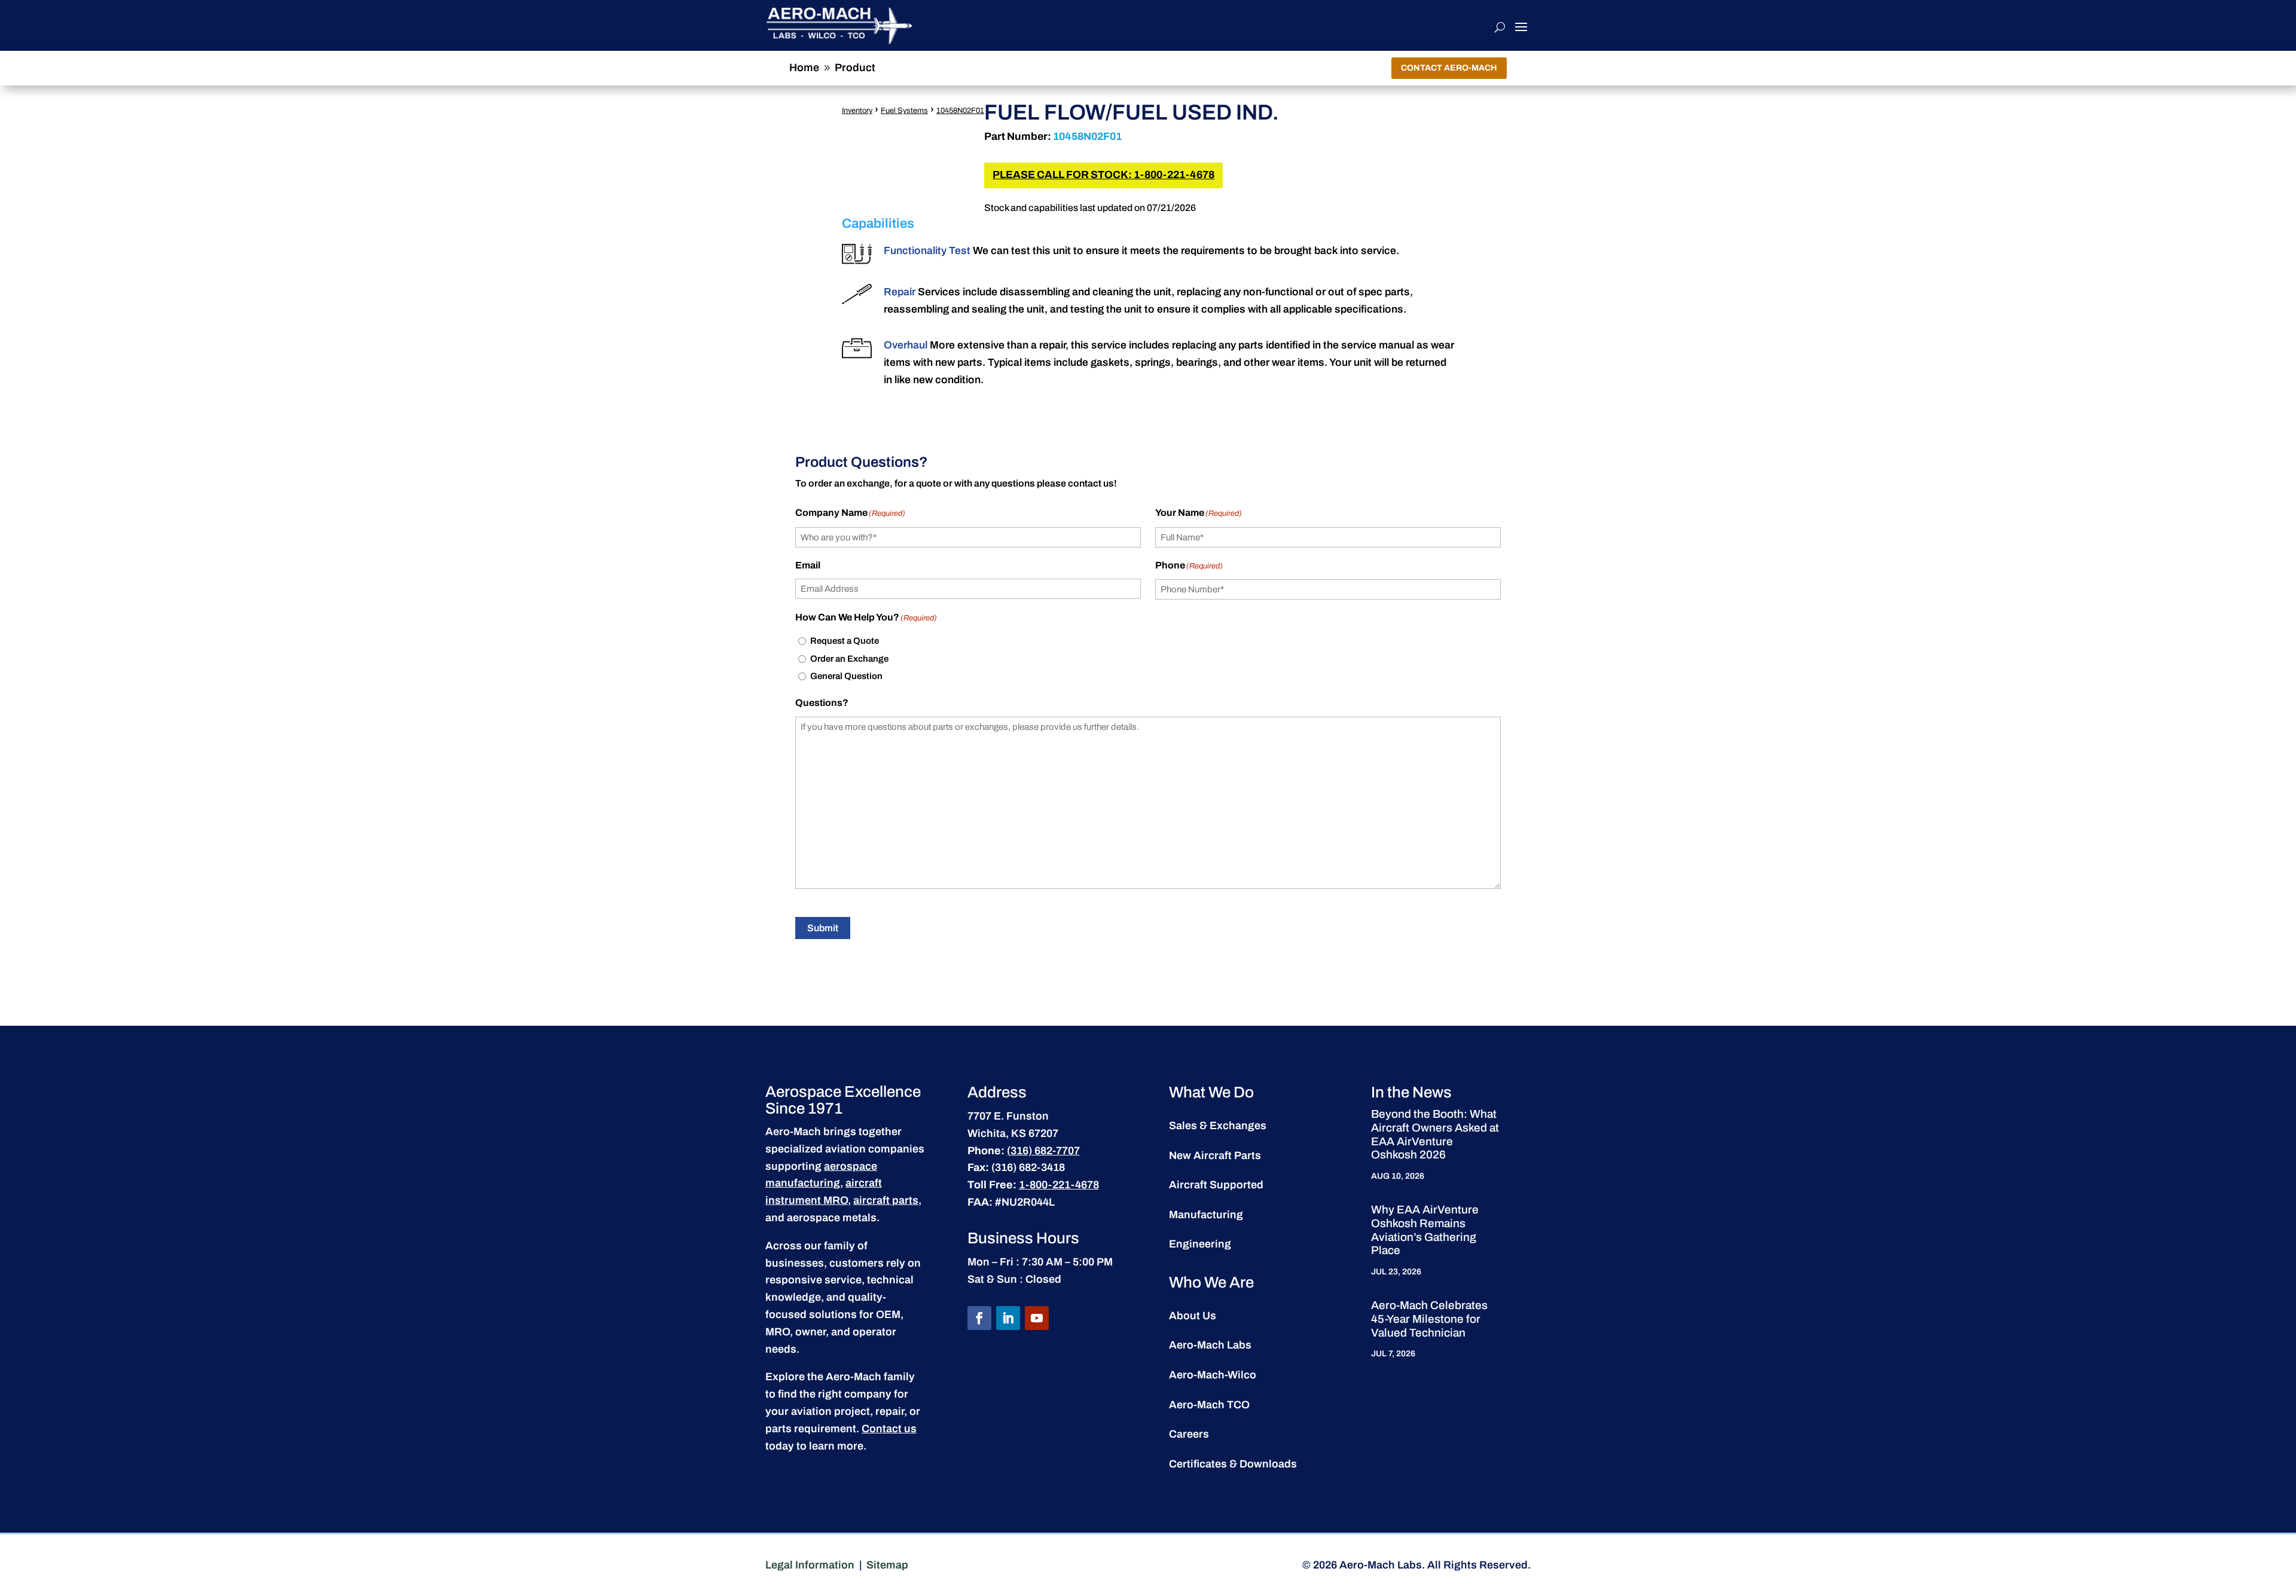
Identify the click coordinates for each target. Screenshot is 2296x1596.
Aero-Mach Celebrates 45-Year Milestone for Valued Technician (1429, 1319)
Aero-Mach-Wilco (1213, 1375)
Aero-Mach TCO (1209, 1405)
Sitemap (887, 1565)
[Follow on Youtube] (1037, 1318)
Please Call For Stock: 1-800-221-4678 (1103, 175)
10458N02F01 (960, 111)
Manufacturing (1206, 1215)
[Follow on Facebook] (979, 1318)
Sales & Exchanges (1218, 1126)
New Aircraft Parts (1215, 1155)
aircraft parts (886, 1200)
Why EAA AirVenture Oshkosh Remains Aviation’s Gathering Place (1425, 1230)
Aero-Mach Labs (1210, 1345)
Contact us (889, 1429)
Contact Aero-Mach (1449, 68)
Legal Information (810, 1565)
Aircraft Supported (1216, 1185)
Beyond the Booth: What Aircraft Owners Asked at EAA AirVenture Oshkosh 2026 (1435, 1134)
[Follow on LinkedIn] (1008, 1318)
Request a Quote (845, 641)
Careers (1189, 1434)
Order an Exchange (849, 659)
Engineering (1200, 1244)
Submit (823, 928)
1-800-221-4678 (1059, 1185)
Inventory (857, 111)
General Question (846, 676)
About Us (1193, 1316)
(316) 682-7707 (1043, 1151)
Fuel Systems (904, 111)
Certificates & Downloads (1233, 1464)
